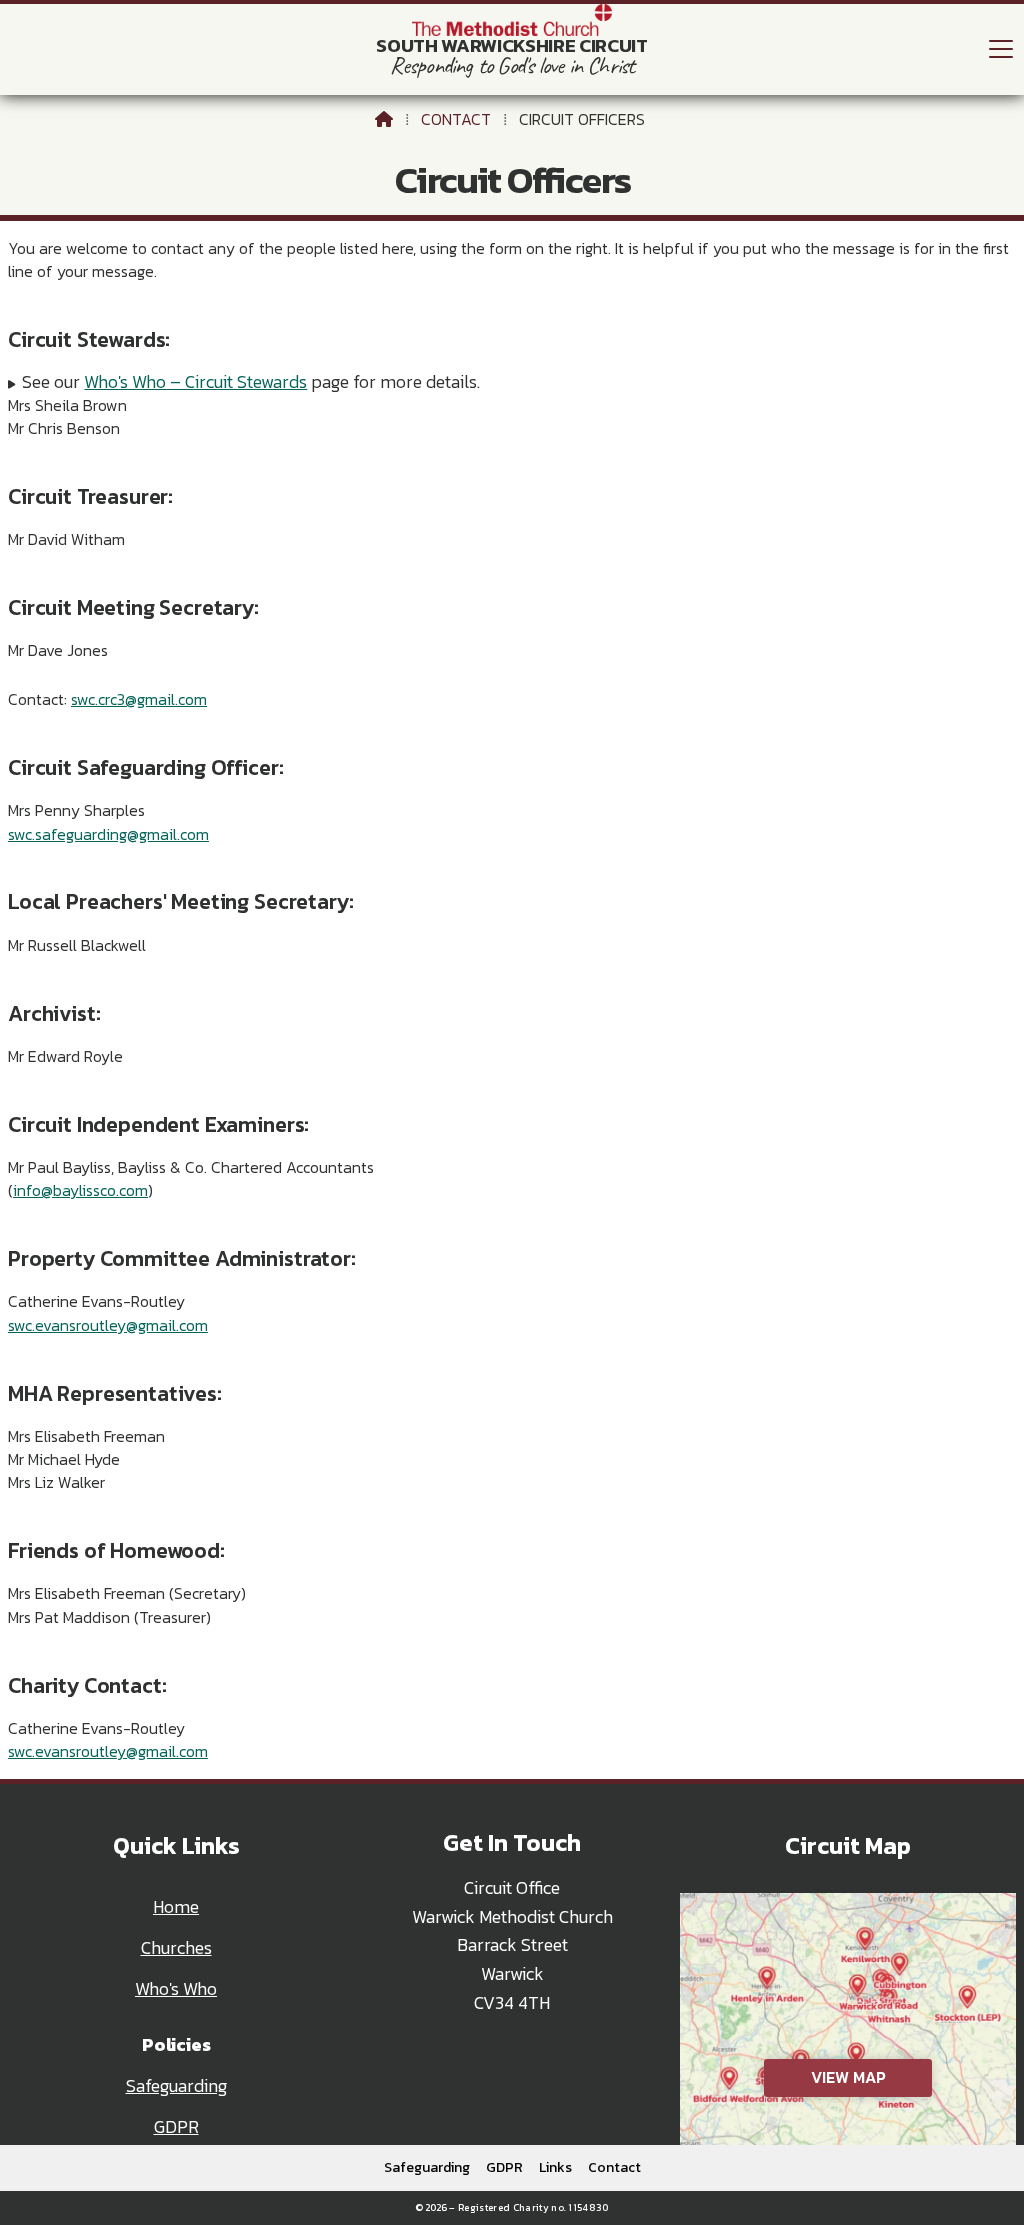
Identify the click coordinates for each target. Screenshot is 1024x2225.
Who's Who (176, 1989)
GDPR (176, 2127)
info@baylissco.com (80, 1190)
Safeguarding (176, 2086)
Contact (456, 119)
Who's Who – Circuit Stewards (195, 382)
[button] (1001, 48)
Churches (176, 1948)
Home (176, 1907)
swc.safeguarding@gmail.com (108, 834)
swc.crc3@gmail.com (139, 699)
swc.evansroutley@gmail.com (108, 1325)
